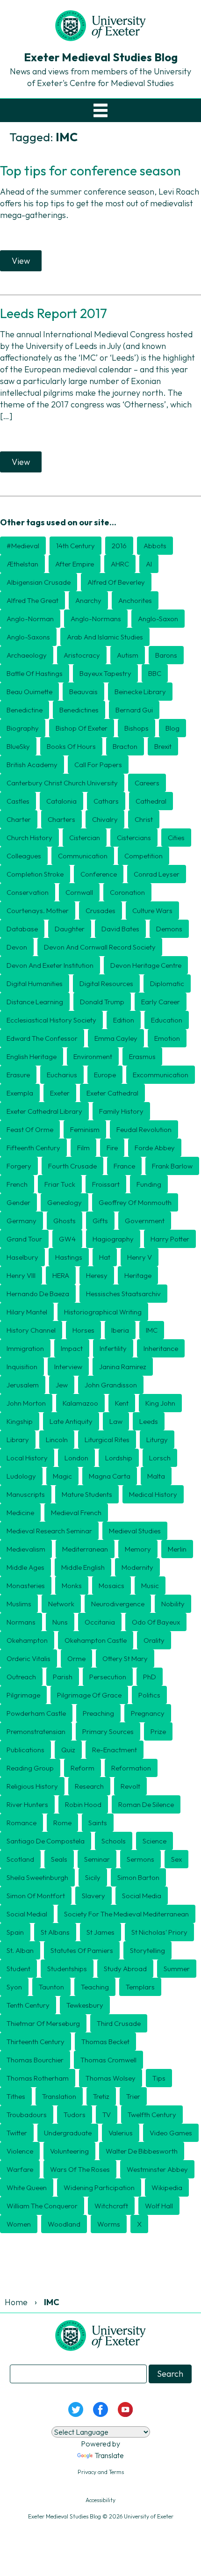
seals (59, 1859)
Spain (15, 1932)
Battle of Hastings (35, 673)
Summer (177, 1969)
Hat (105, 1257)
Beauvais (83, 692)
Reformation (131, 1768)
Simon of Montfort (36, 1896)
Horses (83, 1330)
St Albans (55, 1932)
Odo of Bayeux (156, 1622)
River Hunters (27, 1804)
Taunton (51, 1987)
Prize (158, 1731)
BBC (155, 673)
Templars (140, 1987)
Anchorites (135, 600)
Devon (17, 947)
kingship (20, 1421)
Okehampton (27, 1640)
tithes (16, 2096)
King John (160, 1403)
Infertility (113, 1348)
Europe (105, 1075)
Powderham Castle (36, 1713)
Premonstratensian (36, 1731)
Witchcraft (111, 2206)
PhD (150, 1677)
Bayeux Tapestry (105, 673)
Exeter (60, 1093)
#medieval (23, 546)
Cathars (106, 801)
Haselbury (22, 1257)
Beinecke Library (140, 692)
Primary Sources (108, 1731)
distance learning (35, 1002)
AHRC (120, 564)
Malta (156, 1476)
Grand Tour (24, 1239)
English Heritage (32, 1056)
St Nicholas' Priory (159, 1932)
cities (176, 838)
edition (124, 1020)
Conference (99, 874)
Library (18, 1440)
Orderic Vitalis (29, 1658)
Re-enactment (115, 1750)
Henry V (140, 1257)
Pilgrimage (23, 1695)
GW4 (67, 1239)
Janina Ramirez (123, 1367)
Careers (147, 783)
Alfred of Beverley (116, 582)
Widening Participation (99, 2188)
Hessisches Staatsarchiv (123, 1294)
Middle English (83, 1567)
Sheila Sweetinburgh (37, 1877)
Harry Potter (170, 1239)
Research (89, 1786)
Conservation (28, 892)
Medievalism (26, 1549)
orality (154, 1640)
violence (20, 2151)
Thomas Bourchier (35, 2060)
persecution (108, 1677)
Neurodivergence (118, 1604)
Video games (171, 2133)
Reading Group (30, 1768)
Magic (62, 1476)
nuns (60, 1622)
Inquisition (22, 1367)
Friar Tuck (60, 1184)
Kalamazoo (80, 1403)
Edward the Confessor (42, 1038)
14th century (75, 546)
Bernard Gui (134, 710)
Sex (176, 1859)
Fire (112, 1148)
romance (22, 1823)
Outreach (21, 1677)
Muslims (19, 1604)
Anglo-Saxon (158, 619)
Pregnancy (148, 1713)
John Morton (26, 1403)
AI (149, 564)
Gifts (100, 1221)
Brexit (163, 746)
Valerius (121, 2133)
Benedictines (79, 710)
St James (100, 1932)
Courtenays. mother (38, 911)
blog (172, 728)
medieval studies (135, 1531)
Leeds (149, 1421)
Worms (109, 2224)
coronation (127, 892)
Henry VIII (21, 1275)
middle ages (25, 1567)
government (145, 1221)
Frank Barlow (172, 1166)
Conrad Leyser (157, 874)
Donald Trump (102, 1002)
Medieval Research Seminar (49, 1531)
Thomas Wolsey (111, 2078)
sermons (140, 1859)
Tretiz (101, 2096)
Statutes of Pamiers (82, 1950)
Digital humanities (35, 983)
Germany (22, 1221)
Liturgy (157, 1440)
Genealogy (65, 1202)
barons (166, 655)
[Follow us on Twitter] (75, 2408)
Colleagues (24, 856)
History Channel (31, 1330)
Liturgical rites (107, 1440)
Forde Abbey (155, 1148)
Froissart (106, 1184)
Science (154, 1841)
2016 (119, 546)
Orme (76, 1658)
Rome (62, 1823)
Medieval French (76, 1513)
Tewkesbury (85, 2005)
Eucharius (62, 1075)
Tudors (75, 2115)
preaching (98, 1713)
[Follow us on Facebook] (100, 2408)
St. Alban (20, 1950)
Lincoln (57, 1440)
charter (19, 819)
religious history (32, 1786)
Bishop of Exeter (82, 728)
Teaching (95, 1987)
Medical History (153, 1494)
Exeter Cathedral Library (44, 1111)
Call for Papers (98, 765)
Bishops (136, 728)
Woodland (64, 2224)
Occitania (100, 1622)
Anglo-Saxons (28, 637)
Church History (29, 838)
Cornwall (79, 892)
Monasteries (26, 1586)
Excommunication (161, 1075)
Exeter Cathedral (112, 1093)
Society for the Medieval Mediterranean (126, 1914)
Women (19, 2224)
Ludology (21, 1476)
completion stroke (35, 874)
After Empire (75, 564)
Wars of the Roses (80, 2169)
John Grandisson (111, 1385)
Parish (63, 1677)
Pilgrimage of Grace (89, 1695)
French (17, 1184)
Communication (83, 856)
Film (83, 1148)
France (124, 1166)
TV (107, 2115)
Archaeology (27, 655)
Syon (14, 1987)
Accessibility (100, 2500)
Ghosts (65, 1221)
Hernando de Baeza (38, 1294)
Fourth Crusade (72, 1166)
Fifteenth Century (33, 1148)
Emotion (167, 1038)
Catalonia (61, 801)
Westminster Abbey (157, 2169)
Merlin (177, 1549)
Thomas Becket (105, 2042)
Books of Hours (71, 746)
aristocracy (82, 655)
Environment (93, 1056)
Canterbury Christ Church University (62, 783)
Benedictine (25, 710)
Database (22, 929)
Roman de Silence (146, 1804)
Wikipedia (167, 2188)
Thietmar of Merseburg (43, 2023)
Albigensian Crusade (39, 582)
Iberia (120, 1330)
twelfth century (152, 2115)
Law (116, 1421)
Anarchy (88, 600)
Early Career (161, 1002)
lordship (119, 1458)
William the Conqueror (42, 2206)
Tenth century (28, 2005)
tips (159, 2078)
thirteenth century (36, 2042)
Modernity (137, 1567)
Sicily (93, 1877)
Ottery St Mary (125, 1658)
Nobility (173, 1604)
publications (25, 1750)
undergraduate (68, 2133)
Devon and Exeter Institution (50, 965)
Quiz (68, 1750)
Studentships (67, 1969)
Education (167, 1020)
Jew (62, 1385)
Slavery (93, 1896)
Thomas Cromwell (108, 2060)
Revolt (130, 1786)
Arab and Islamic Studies (105, 637)
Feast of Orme (30, 1129)
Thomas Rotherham (38, 2078)
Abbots (155, 546)
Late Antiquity (71, 1421)
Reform (83, 1768)
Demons (169, 929)
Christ (144, 819)
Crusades (100, 911)
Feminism (85, 1129)
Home (16, 2302)
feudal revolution (144, 1129)
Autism (128, 655)
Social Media (142, 1896)
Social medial (27, 1914)
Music (150, 1586)
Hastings (69, 1257)
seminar (97, 1859)
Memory (138, 1549)
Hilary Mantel (27, 1312)
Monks (72, 1586)
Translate (109, 2455)
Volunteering (69, 2151)
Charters (61, 819)
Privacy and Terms (101, 2472)
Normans (21, 1622)
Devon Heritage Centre (146, 965)
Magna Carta (110, 1476)
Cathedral (151, 801)
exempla (20, 1093)
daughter (70, 929)
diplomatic (167, 983)
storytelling (147, 1950)
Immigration (25, 1348)
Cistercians (134, 838)
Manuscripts (26, 1494)
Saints (98, 1823)
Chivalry (105, 819)
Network (61, 1604)
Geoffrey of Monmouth (135, 1202)
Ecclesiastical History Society (51, 1020)
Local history (27, 1458)
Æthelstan (22, 564)
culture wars (152, 911)
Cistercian (85, 838)
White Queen (27, 2188)
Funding (149, 1184)
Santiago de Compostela (46, 1841)
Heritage (138, 1275)
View (21, 261)
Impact (72, 1348)
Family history (121, 1111)
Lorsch (160, 1458)
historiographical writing (103, 1312)
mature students (87, 1494)
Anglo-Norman (30, 619)
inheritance (161, 1348)
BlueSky (18, 746)
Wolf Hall (159, 2206)
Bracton (125, 746)
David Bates (120, 929)
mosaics (111, 1586)
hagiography (113, 1239)
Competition (144, 856)
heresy (97, 1275)
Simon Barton (138, 1877)
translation (59, 2096)
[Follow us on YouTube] (126, 2408)
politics (149, 1695)
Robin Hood (83, 1804)
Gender (18, 1202)
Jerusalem (23, 1385)
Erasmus (142, 1056)
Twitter (17, 2133)
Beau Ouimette (29, 692)
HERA (61, 1275)
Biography (23, 728)
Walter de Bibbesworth (142, 2151)
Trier (133, 2096)
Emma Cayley (116, 1038)
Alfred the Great (32, 600)
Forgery (19, 1166)
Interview (68, 1367)
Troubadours (27, 2115)
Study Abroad (125, 1969)
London (76, 1458)
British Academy (32, 765)
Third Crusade (119, 2023)
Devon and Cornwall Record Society (100, 947)
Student (18, 1969)
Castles (18, 801)
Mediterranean (85, 1549)
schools (114, 1841)
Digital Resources (106, 983)
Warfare (20, 2169)
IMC (152, 1330)
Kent (122, 1403)
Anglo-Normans (96, 619)
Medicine (20, 1513)
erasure (18, 1075)
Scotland (20, 1859)
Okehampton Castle (96, 1640)
